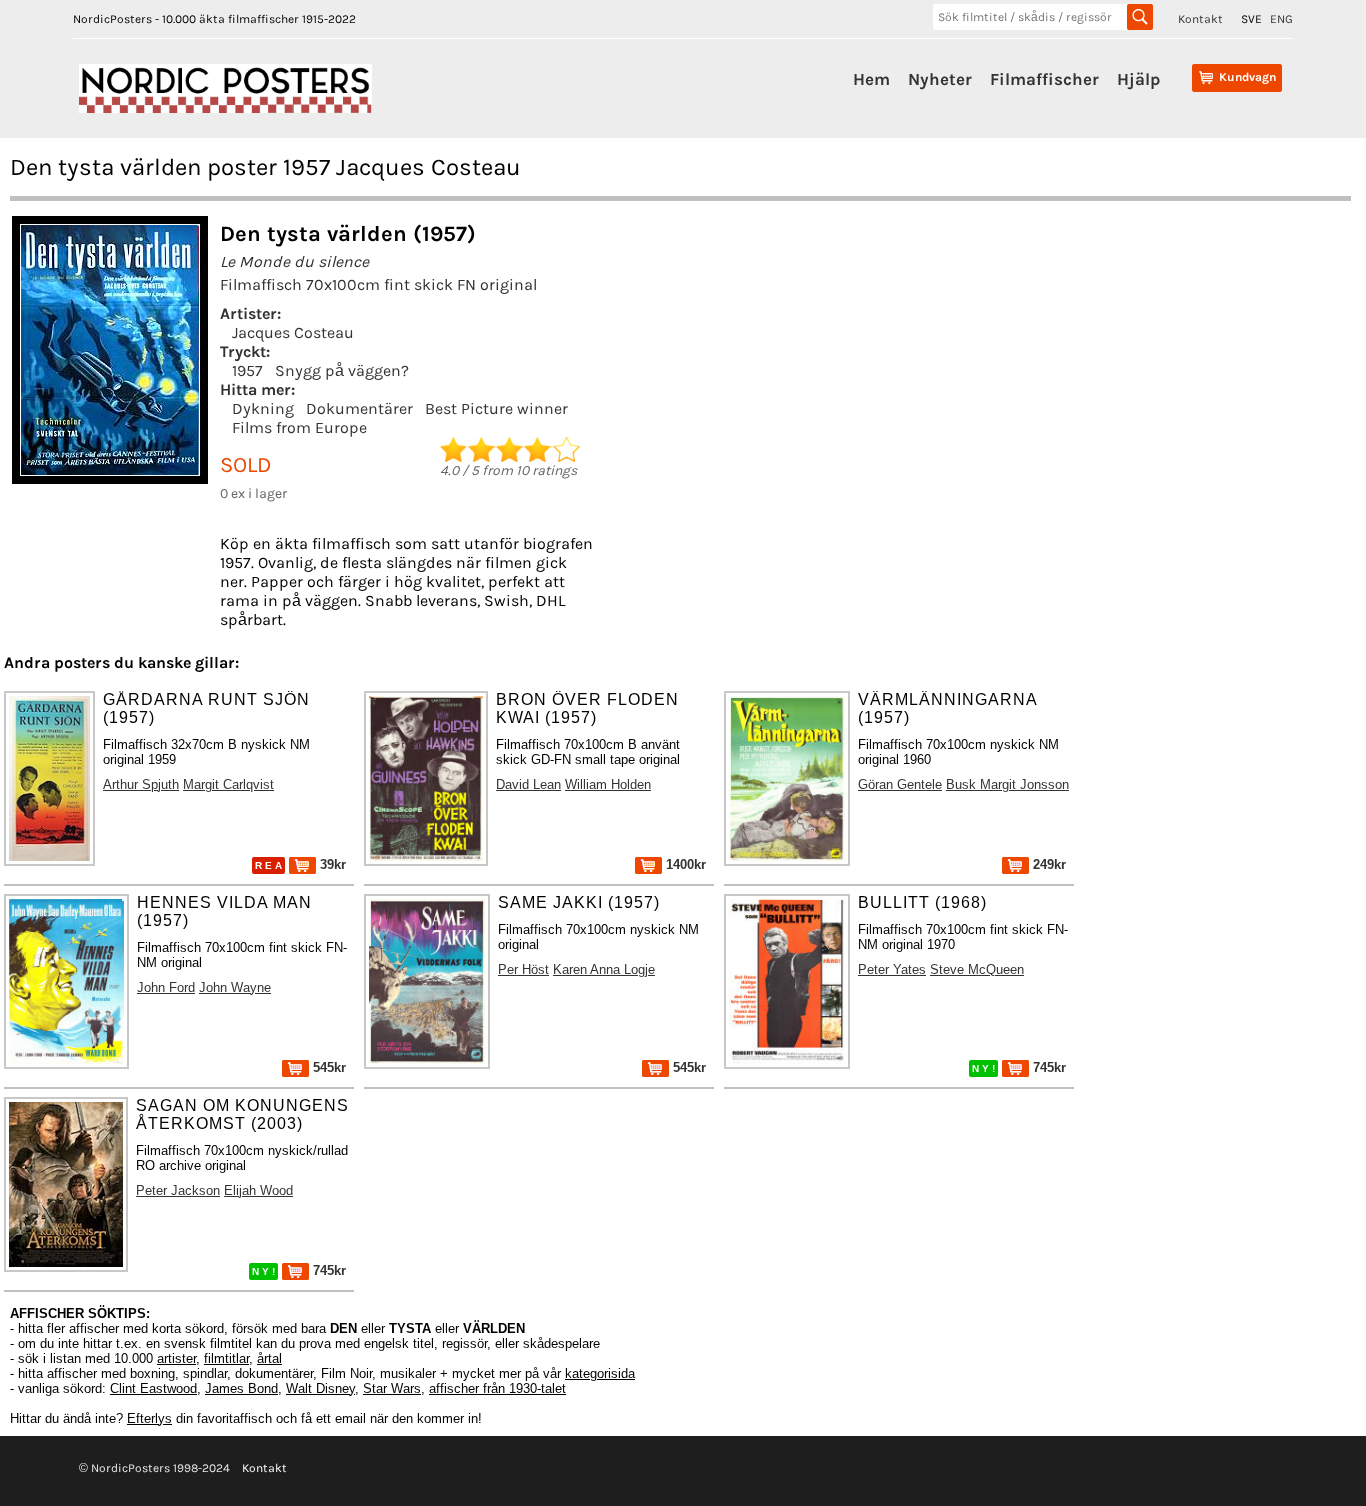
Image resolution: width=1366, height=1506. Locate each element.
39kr (331, 864)
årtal (269, 1358)
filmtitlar (226, 1358)
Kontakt (1200, 19)
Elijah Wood (258, 1190)
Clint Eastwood (153, 1388)
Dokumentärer (359, 408)
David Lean (528, 784)
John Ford (166, 987)
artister (176, 1358)
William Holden (608, 784)
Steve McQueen (977, 969)
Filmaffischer (1044, 79)
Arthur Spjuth (141, 784)
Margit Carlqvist (228, 784)
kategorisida (600, 1373)
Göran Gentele (900, 784)
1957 (247, 370)
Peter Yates (892, 969)
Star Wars (392, 1388)
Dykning (263, 408)
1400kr (684, 864)
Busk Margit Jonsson (1007, 784)
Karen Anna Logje (604, 969)
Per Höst (523, 969)
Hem (871, 79)
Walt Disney (320, 1388)
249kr (1047, 864)
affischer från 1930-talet (497, 1388)
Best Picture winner (496, 408)
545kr (327, 1067)
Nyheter (940, 79)
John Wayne (235, 987)
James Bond (241, 1388)
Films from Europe (299, 427)
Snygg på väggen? (342, 370)
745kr (1047, 1067)
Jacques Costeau (293, 332)
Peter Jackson (178, 1190)
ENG (1281, 19)
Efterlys (149, 1418)
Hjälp (1138, 79)
